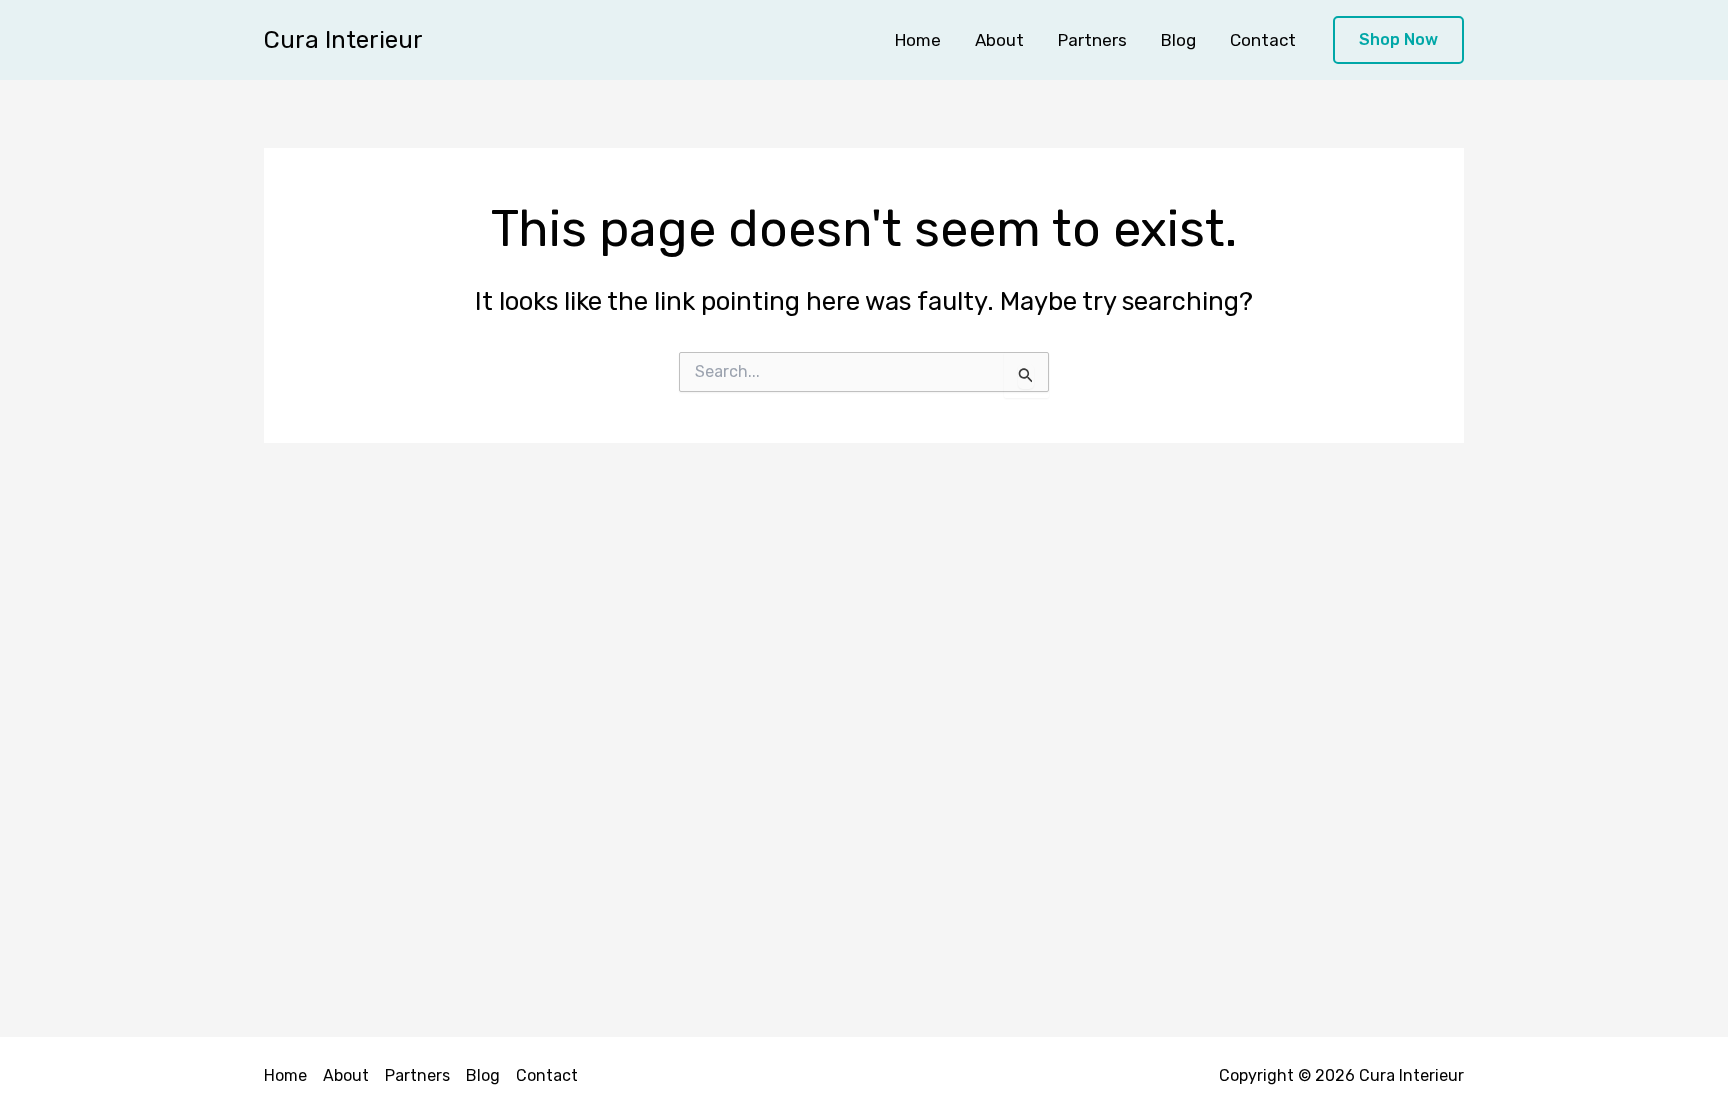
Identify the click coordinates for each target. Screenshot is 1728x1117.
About (999, 40)
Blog (1178, 40)
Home (918, 40)
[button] (1398, 40)
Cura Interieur (343, 40)
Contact (1263, 40)
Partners (1092, 40)
